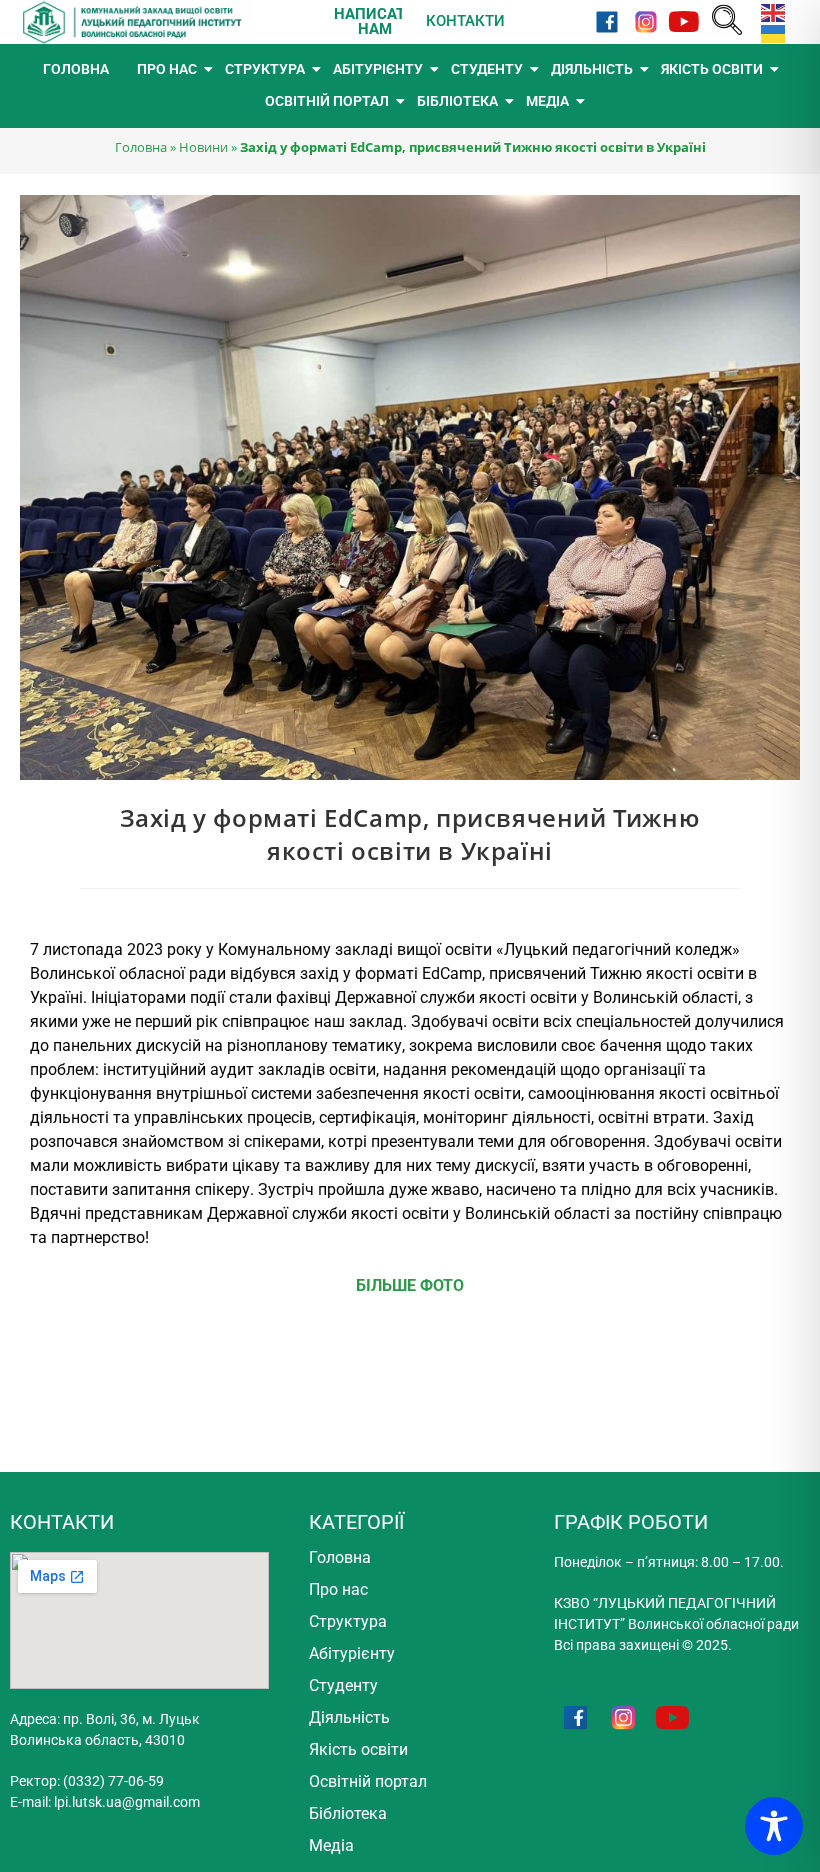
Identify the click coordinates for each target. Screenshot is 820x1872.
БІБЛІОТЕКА (457, 101)
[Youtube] (684, 21)
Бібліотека (348, 1813)
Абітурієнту (352, 1653)
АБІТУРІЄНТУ (378, 69)
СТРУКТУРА (265, 69)
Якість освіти (358, 1749)
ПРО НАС (167, 69)
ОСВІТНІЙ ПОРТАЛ (327, 101)
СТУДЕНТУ (487, 69)
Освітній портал (368, 1781)
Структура (348, 1621)
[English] (769, 11)
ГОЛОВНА (76, 69)
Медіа (331, 1845)
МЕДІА (547, 101)
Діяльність (349, 1717)
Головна (141, 147)
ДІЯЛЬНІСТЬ (592, 69)
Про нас (338, 1589)
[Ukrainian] (769, 32)
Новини (203, 147)
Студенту (343, 1685)
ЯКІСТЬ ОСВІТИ (712, 69)
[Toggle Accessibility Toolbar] (774, 1826)
